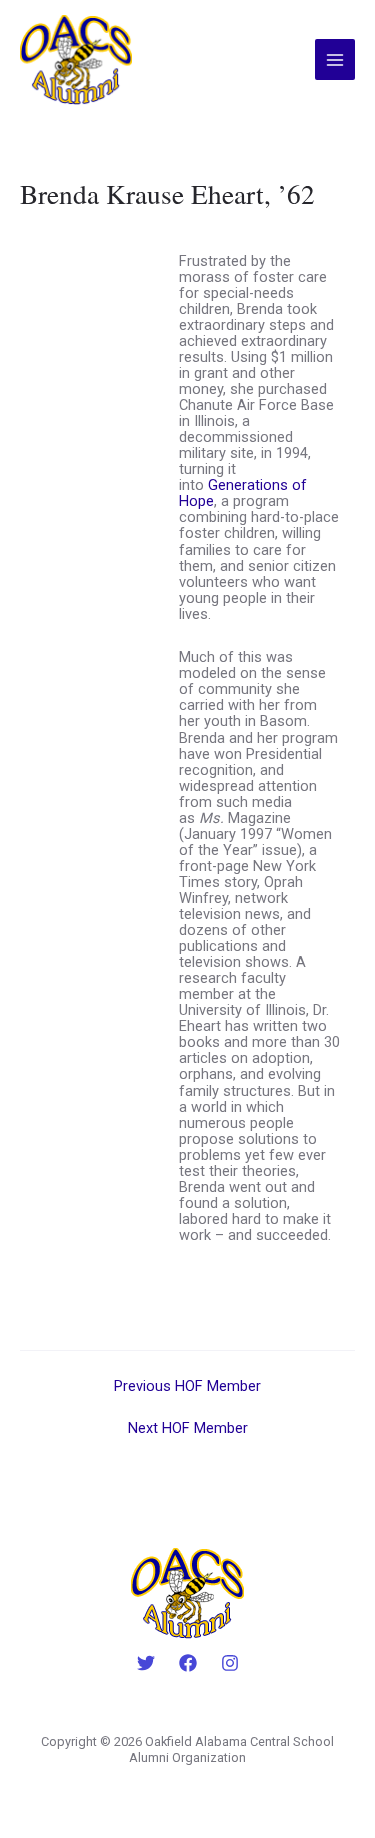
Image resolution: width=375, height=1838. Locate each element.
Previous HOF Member (187, 1386)
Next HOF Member (188, 1428)
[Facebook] (188, 1663)
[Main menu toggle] (335, 59)
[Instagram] (230, 1663)
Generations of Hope (243, 493)
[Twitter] (146, 1663)
